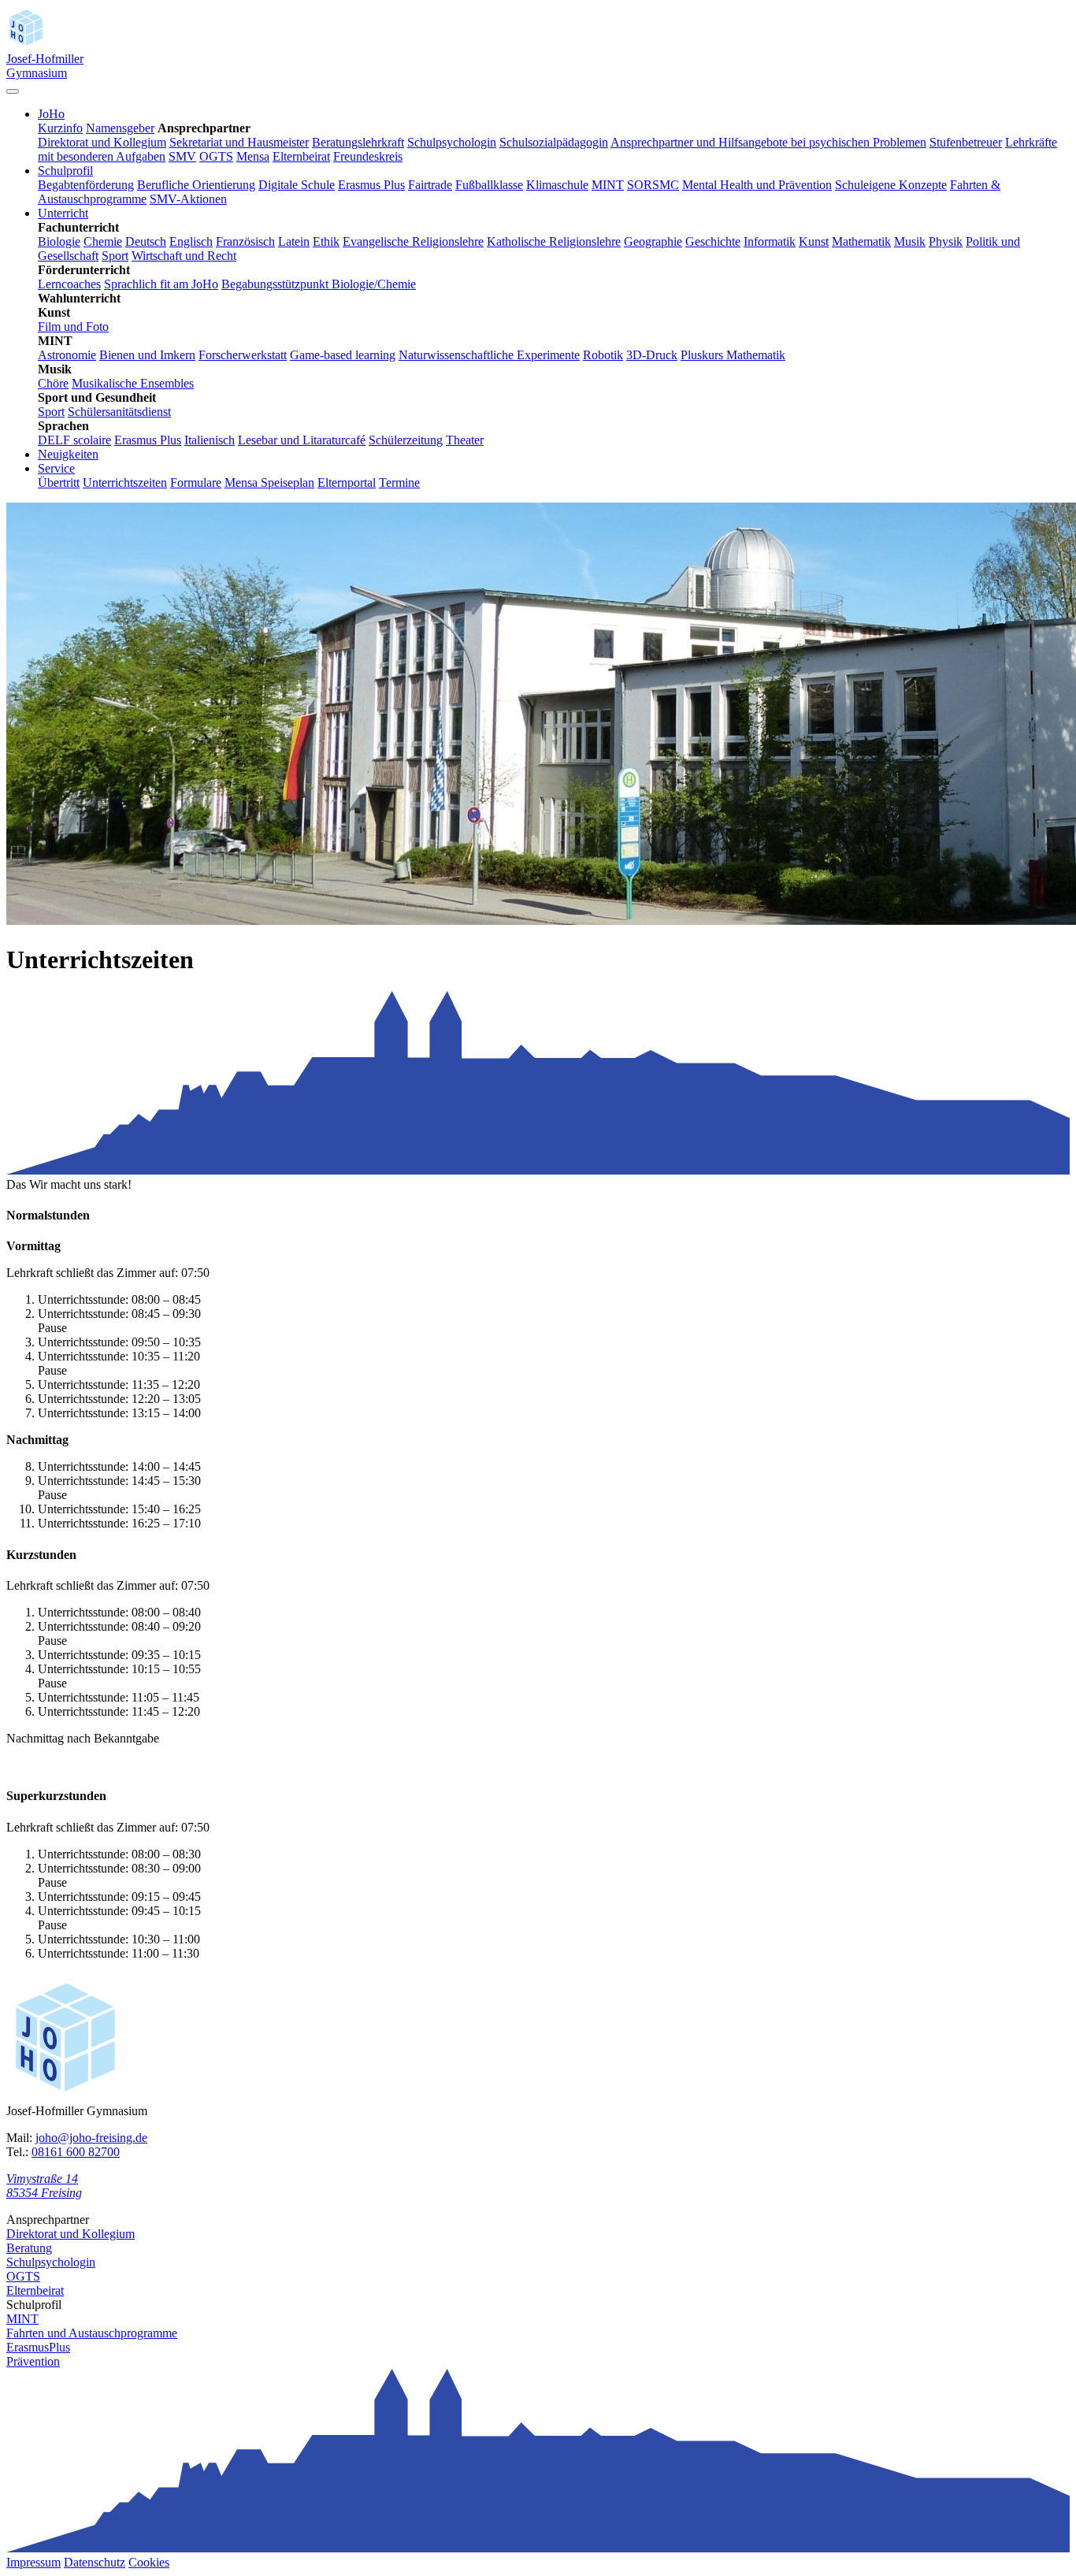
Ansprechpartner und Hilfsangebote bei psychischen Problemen (768, 142)
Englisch (191, 241)
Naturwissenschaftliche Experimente (489, 355)
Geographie (653, 241)
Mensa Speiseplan (269, 483)
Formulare (196, 483)
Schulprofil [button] (65, 171)
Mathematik (861, 241)
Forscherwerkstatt (243, 355)
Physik (946, 241)
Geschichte (713, 241)
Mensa (253, 156)
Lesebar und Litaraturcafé (302, 440)
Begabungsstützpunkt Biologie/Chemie (319, 284)
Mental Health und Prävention (757, 185)
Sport (115, 256)
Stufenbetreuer (966, 142)
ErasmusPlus (38, 2347)
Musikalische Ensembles (133, 383)
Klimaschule (557, 185)
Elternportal (347, 483)
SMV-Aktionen (188, 199)
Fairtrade (430, 185)
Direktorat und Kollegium (102, 142)
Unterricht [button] (63, 213)
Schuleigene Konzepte (891, 185)
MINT (608, 185)
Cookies (149, 2562)
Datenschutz (95, 2562)
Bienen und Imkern (147, 355)
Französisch (245, 241)
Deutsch (146, 241)
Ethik (326, 241)
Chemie (103, 241)
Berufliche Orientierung (196, 185)
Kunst (814, 241)
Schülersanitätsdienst (119, 412)
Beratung (29, 2248)
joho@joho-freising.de (91, 2138)
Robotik (603, 355)
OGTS (216, 156)
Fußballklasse (489, 185)
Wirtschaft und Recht (184, 256)
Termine (399, 483)
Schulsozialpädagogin (554, 142)
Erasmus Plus (371, 185)
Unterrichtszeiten (125, 483)
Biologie (59, 241)
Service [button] (56, 468)
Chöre (53, 383)
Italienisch (210, 440)
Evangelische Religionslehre (413, 241)
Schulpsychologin (452, 142)
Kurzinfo (60, 128)
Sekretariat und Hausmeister (239, 142)
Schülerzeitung (406, 440)
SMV (182, 156)
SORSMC (653, 185)
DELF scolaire (74, 440)
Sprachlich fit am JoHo (161, 284)
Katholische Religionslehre (554, 241)
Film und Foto (73, 327)
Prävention (33, 2361)
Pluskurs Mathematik (733, 355)
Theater (465, 440)
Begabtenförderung (86, 185)
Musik (910, 241)
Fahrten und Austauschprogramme (92, 2333)
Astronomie (67, 355)
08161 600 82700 (76, 2152)
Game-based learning (343, 355)
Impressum (33, 2562)
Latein (294, 241)
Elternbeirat (301, 156)
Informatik (770, 241)
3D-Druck (652, 355)
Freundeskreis (368, 156)
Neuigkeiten (68, 454)
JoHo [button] (51, 114)
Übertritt (59, 483)
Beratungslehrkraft (358, 142)
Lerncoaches (69, 284)
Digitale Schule (297, 185)
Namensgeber (120, 128)
